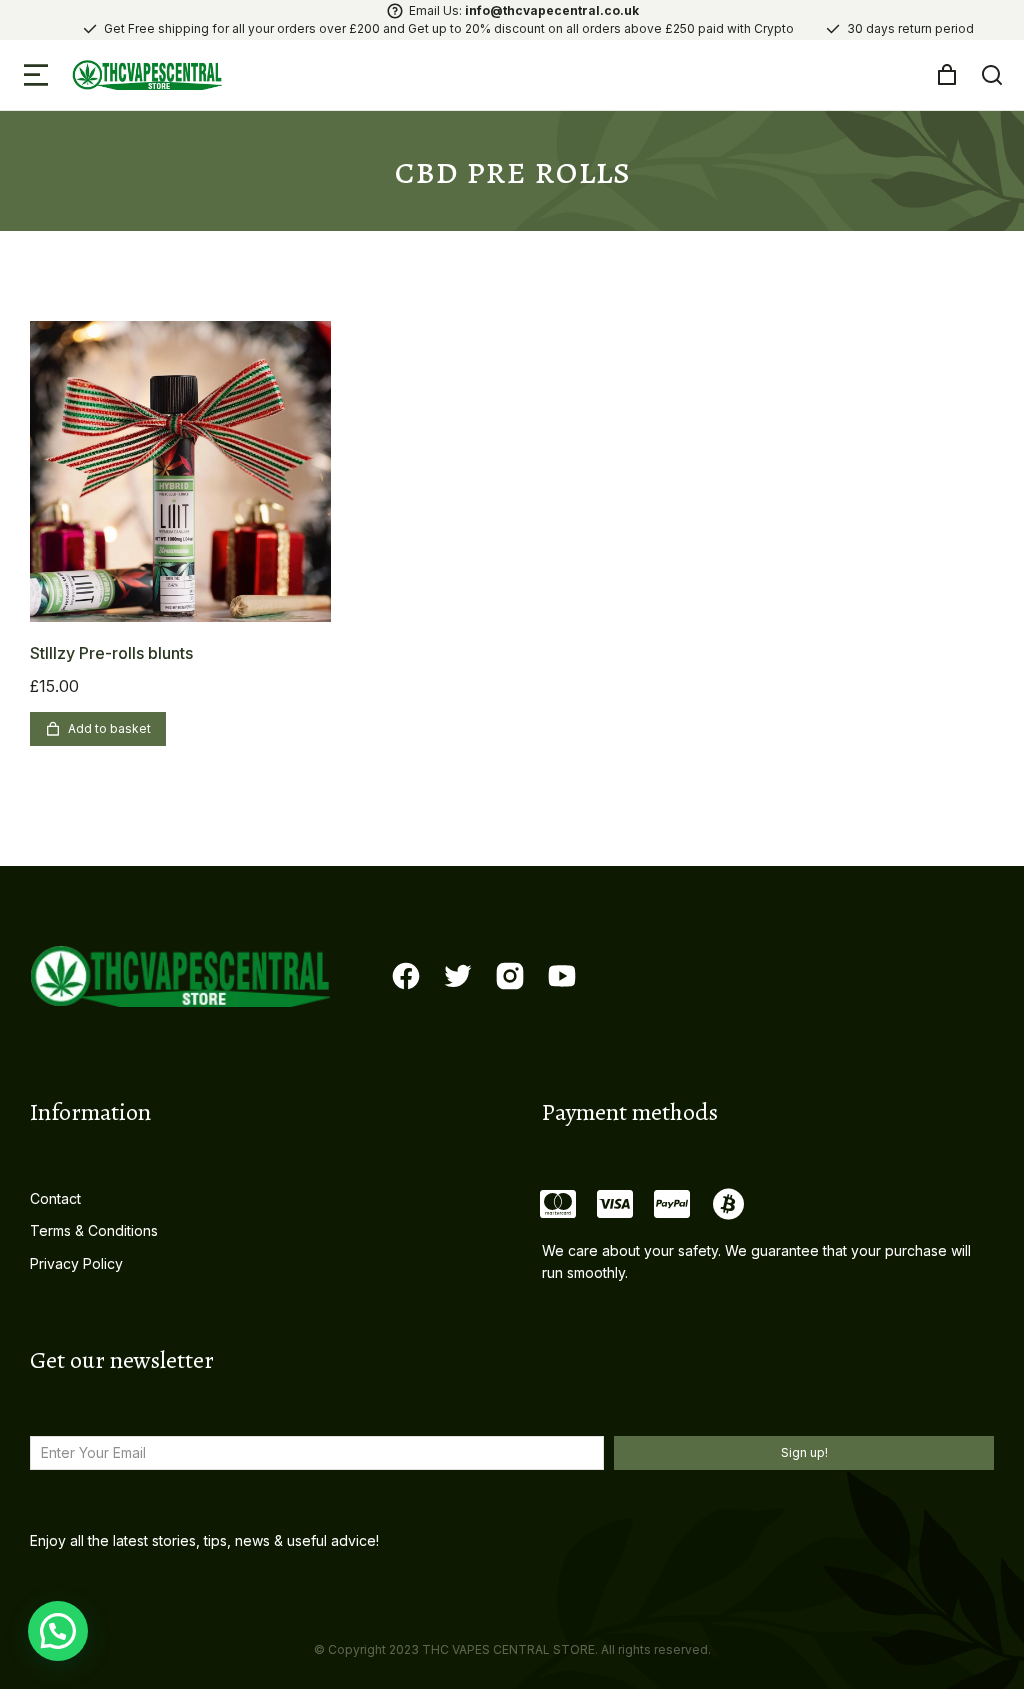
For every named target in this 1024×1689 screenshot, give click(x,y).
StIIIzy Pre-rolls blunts (111, 653)
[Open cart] (947, 75)
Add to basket (109, 728)
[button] (36, 75)
